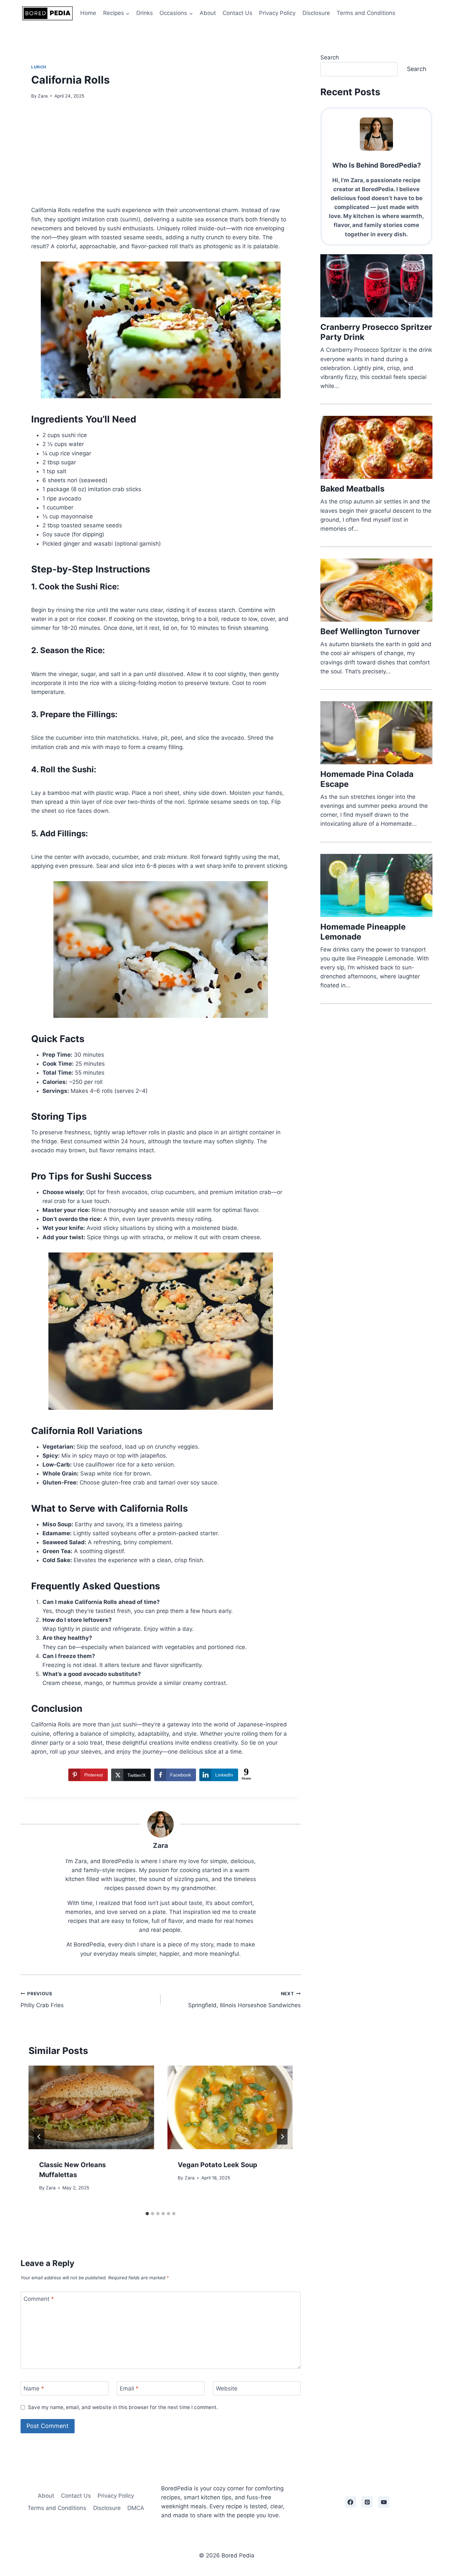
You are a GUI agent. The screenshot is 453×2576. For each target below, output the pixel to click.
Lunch (39, 67)
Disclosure (316, 13)
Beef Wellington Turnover (370, 631)
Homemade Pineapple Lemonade (363, 932)
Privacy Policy (277, 13)
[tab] (147, 2214)
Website (227, 2388)
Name (34, 2388)
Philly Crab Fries (42, 2000)
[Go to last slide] (39, 2137)
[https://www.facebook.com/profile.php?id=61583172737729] (351, 2502)
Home (88, 13)
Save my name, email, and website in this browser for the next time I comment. (123, 2407)
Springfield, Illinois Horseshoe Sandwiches (244, 2000)
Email (129, 2388)
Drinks (145, 13)
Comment (39, 2299)
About (208, 13)
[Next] (282, 2137)
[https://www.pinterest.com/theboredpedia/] (367, 2502)
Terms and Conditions (366, 13)
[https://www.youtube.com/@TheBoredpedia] (384, 2502)
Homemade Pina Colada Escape (367, 779)
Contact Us (237, 13)
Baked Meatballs (352, 489)
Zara (43, 96)
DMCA (136, 2508)
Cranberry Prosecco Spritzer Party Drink (376, 332)
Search (330, 57)
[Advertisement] (161, 157)
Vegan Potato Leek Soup (218, 2165)
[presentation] (91, 2107)
